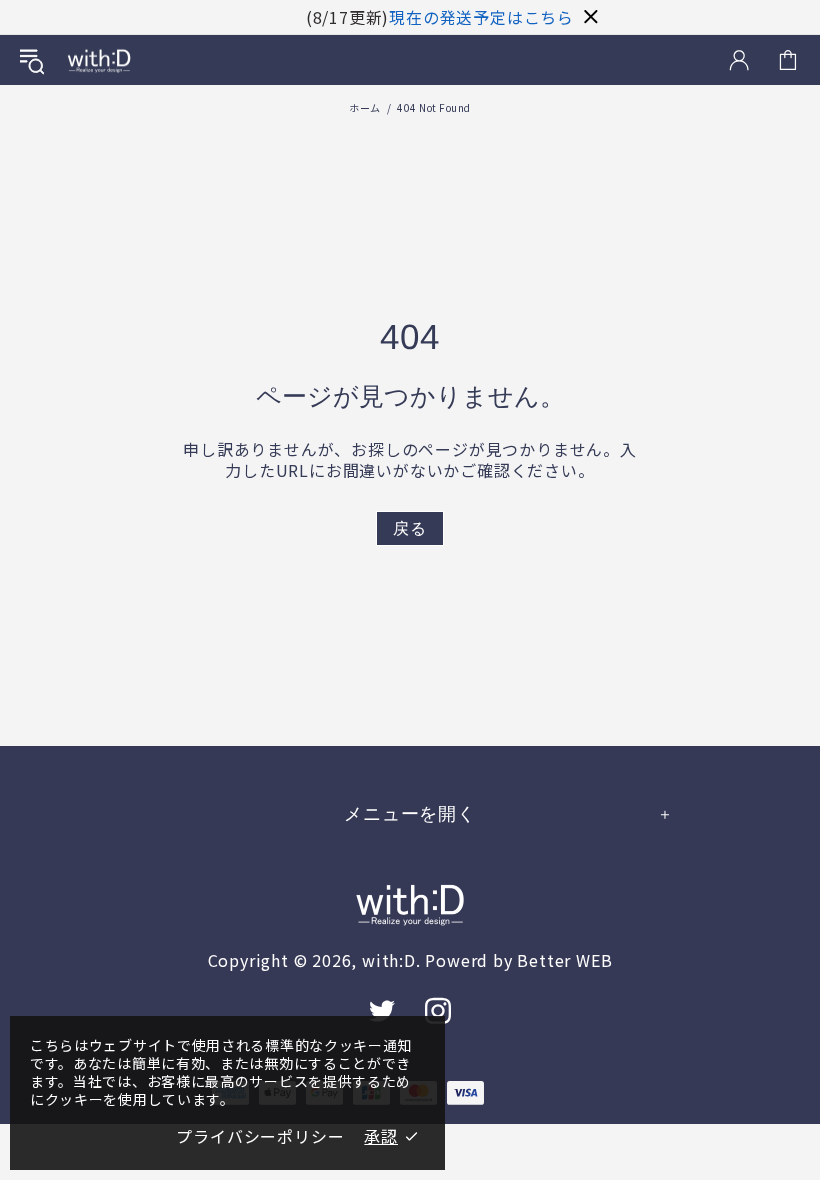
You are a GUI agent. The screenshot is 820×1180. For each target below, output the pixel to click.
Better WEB (564, 960)
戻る (410, 528)
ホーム (365, 107)
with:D (99, 60)
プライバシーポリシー (260, 1136)
